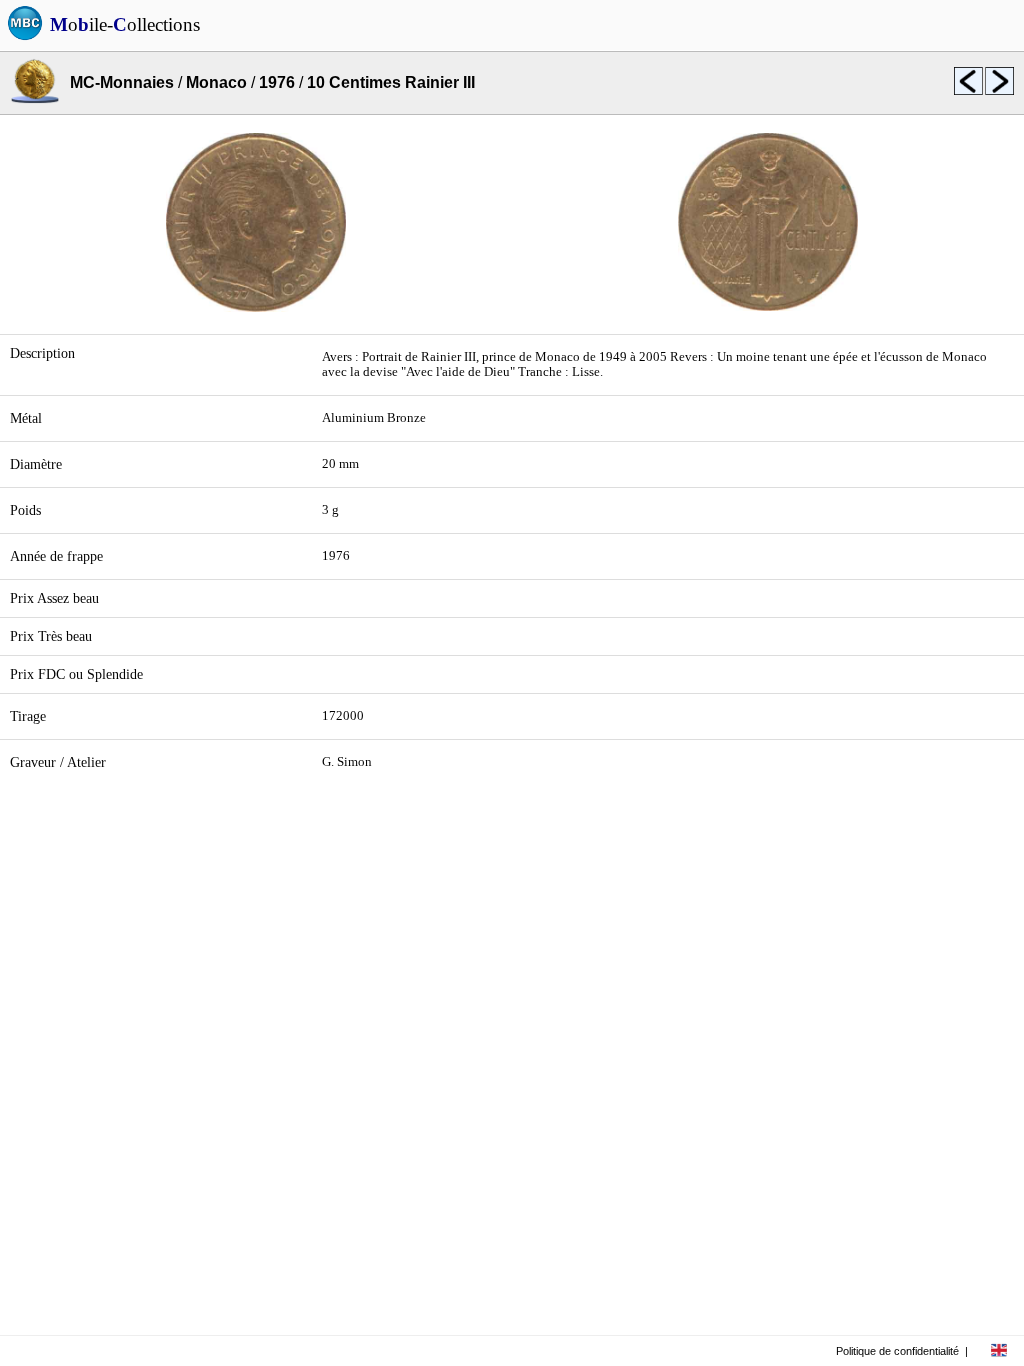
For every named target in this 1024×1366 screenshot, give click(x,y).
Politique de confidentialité (897, 1351)
